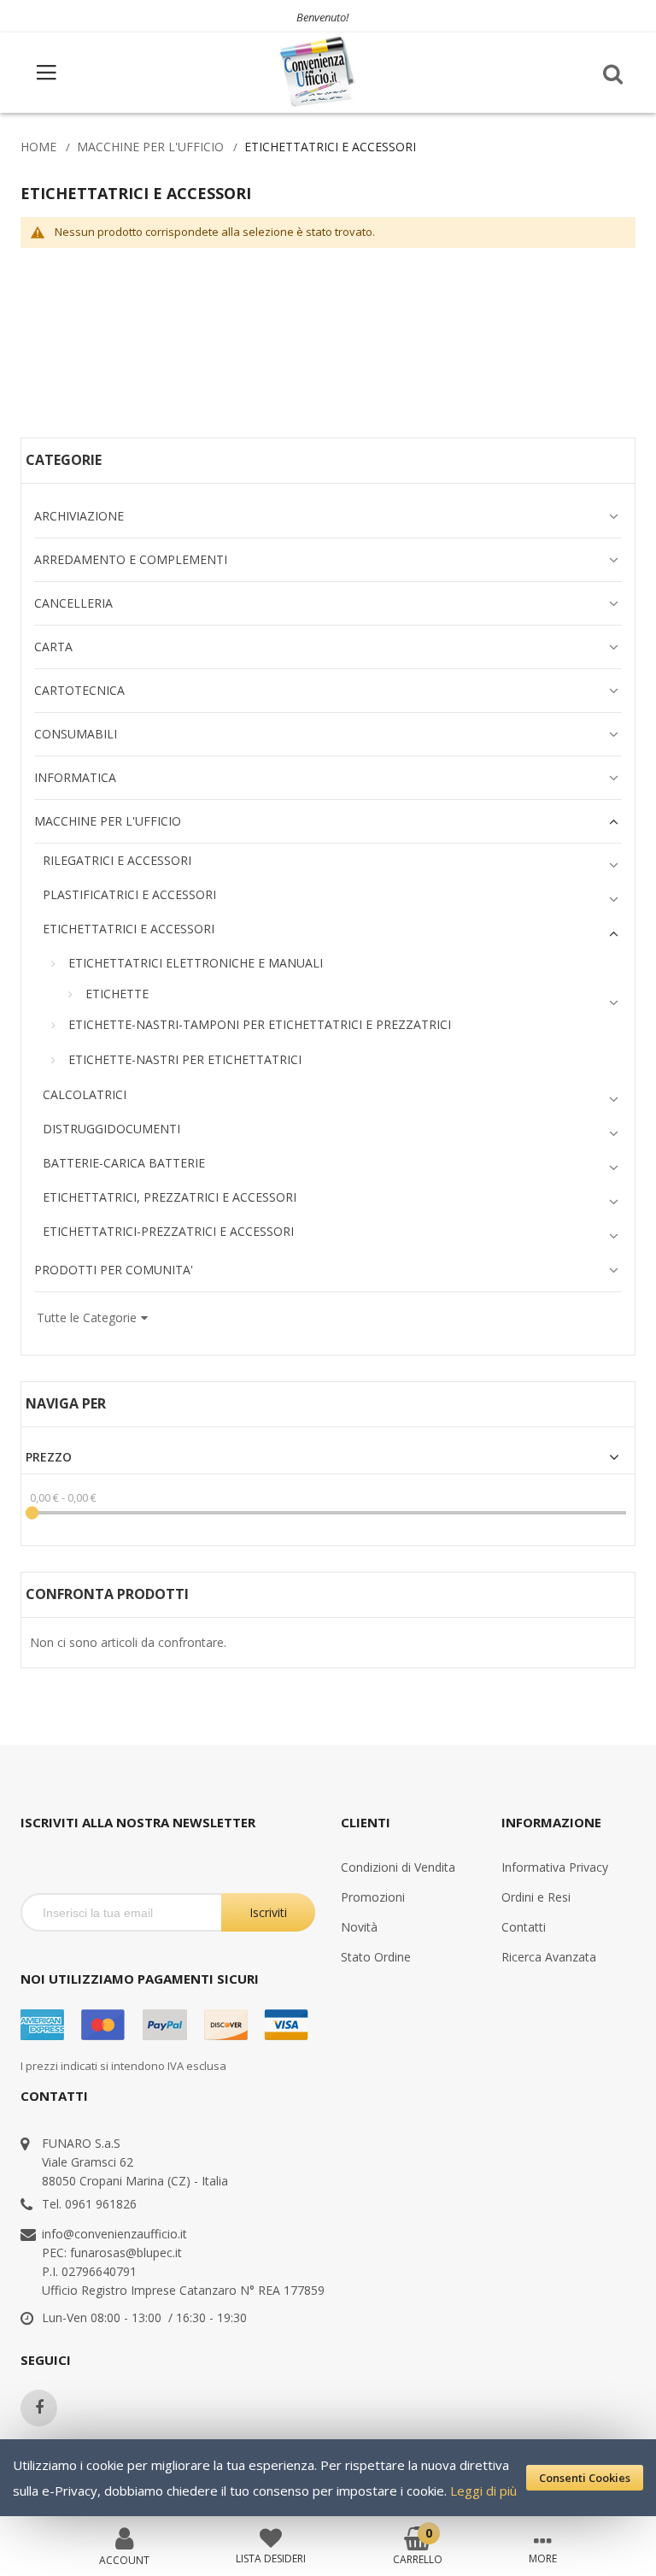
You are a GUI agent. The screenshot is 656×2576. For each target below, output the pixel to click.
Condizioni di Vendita (398, 1867)
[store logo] (319, 72)
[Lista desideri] (271, 2537)
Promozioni (373, 1897)
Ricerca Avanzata (549, 1957)
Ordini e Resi (536, 1897)
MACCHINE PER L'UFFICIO (150, 147)
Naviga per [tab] (66, 1404)
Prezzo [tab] (49, 1457)
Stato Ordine (376, 1957)
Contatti (524, 1927)
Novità (359, 1927)
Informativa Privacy (555, 1867)
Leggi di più (483, 2491)
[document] (328, 2478)
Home (38, 147)
